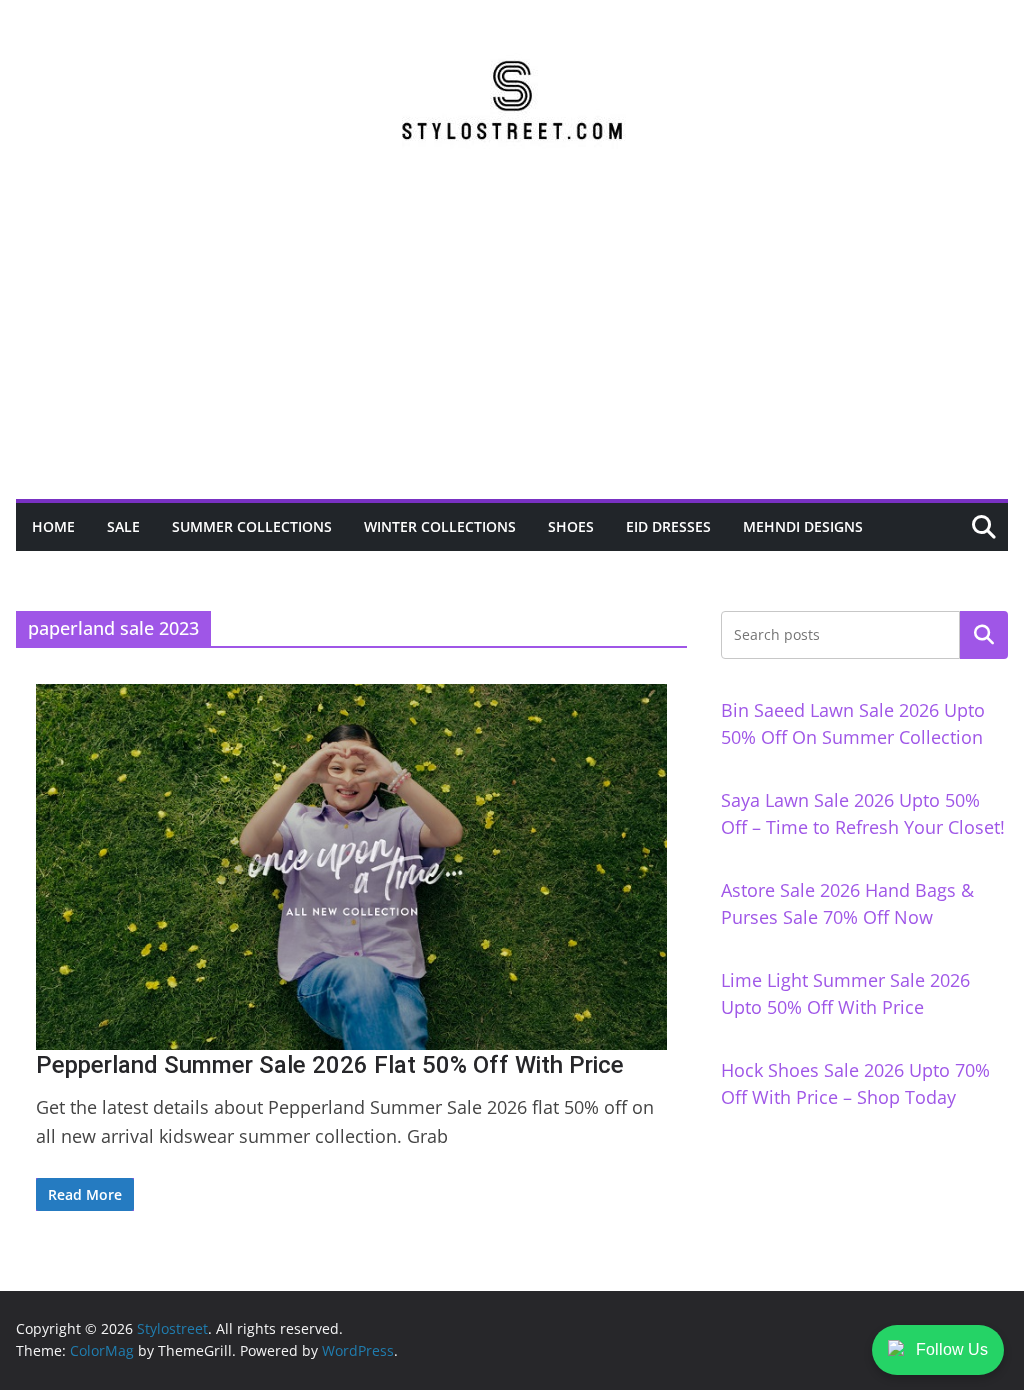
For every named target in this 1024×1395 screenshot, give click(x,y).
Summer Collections (252, 526)
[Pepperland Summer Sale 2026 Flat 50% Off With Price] (351, 867)
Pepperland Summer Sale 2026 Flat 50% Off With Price (330, 1065)
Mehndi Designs (803, 526)
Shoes (571, 526)
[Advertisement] (512, 349)
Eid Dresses (668, 526)
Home (53, 526)
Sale (123, 526)
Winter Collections (440, 526)
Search (984, 635)
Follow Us (952, 1349)
